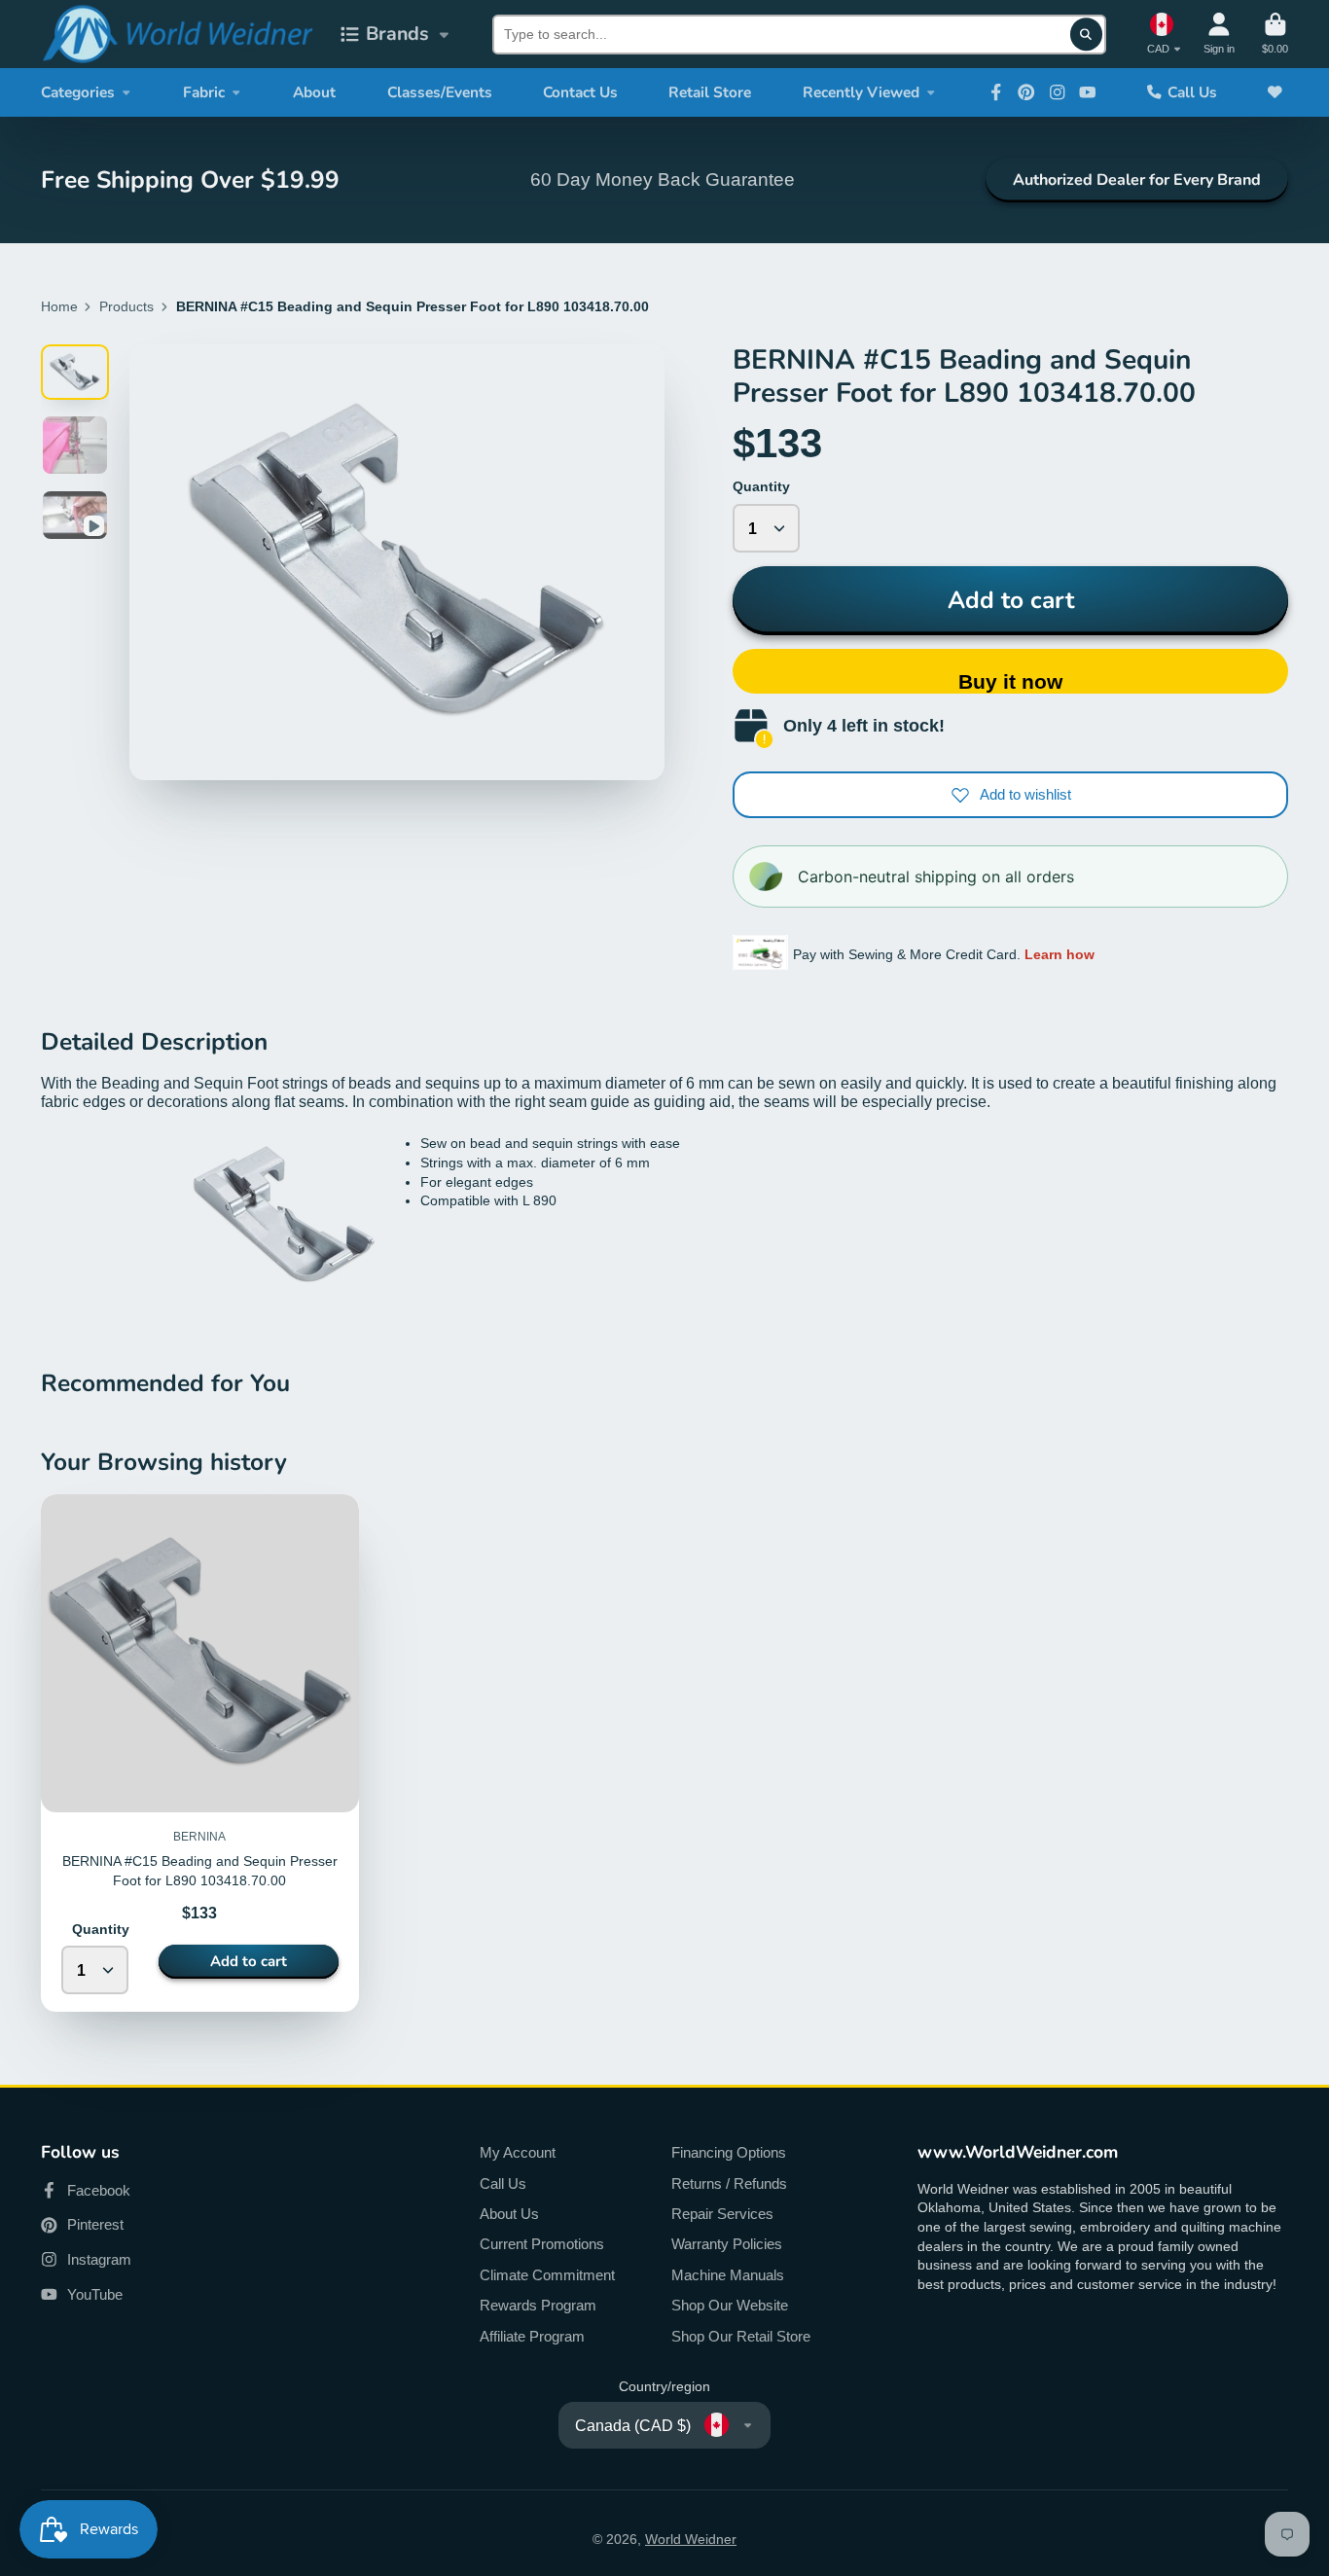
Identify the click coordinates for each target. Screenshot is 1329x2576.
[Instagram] (1058, 92)
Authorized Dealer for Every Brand (1137, 180)
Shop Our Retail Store (741, 2336)
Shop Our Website (730, 2305)
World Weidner (691, 2539)
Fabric (204, 92)
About (314, 92)
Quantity (761, 486)
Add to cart (1011, 600)
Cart (1275, 34)
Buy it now (1010, 681)
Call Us (1192, 92)
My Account (518, 2152)
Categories (78, 92)
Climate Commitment (547, 2275)
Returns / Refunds (729, 2183)
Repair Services (722, 2214)
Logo (177, 34)
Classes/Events (440, 92)
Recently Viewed (861, 92)
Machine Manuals (728, 2275)
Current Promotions (542, 2244)
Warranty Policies (727, 2244)
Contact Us (580, 92)
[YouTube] (1088, 92)
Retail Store (710, 92)
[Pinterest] (1026, 92)
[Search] (1087, 34)
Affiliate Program (532, 2336)
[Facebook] (996, 92)
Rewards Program (538, 2305)
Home (59, 306)
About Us (509, 2214)
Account (1219, 34)
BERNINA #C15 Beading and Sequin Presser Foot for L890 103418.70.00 (200, 1753)
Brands (397, 34)
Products (126, 306)
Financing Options (729, 2152)
